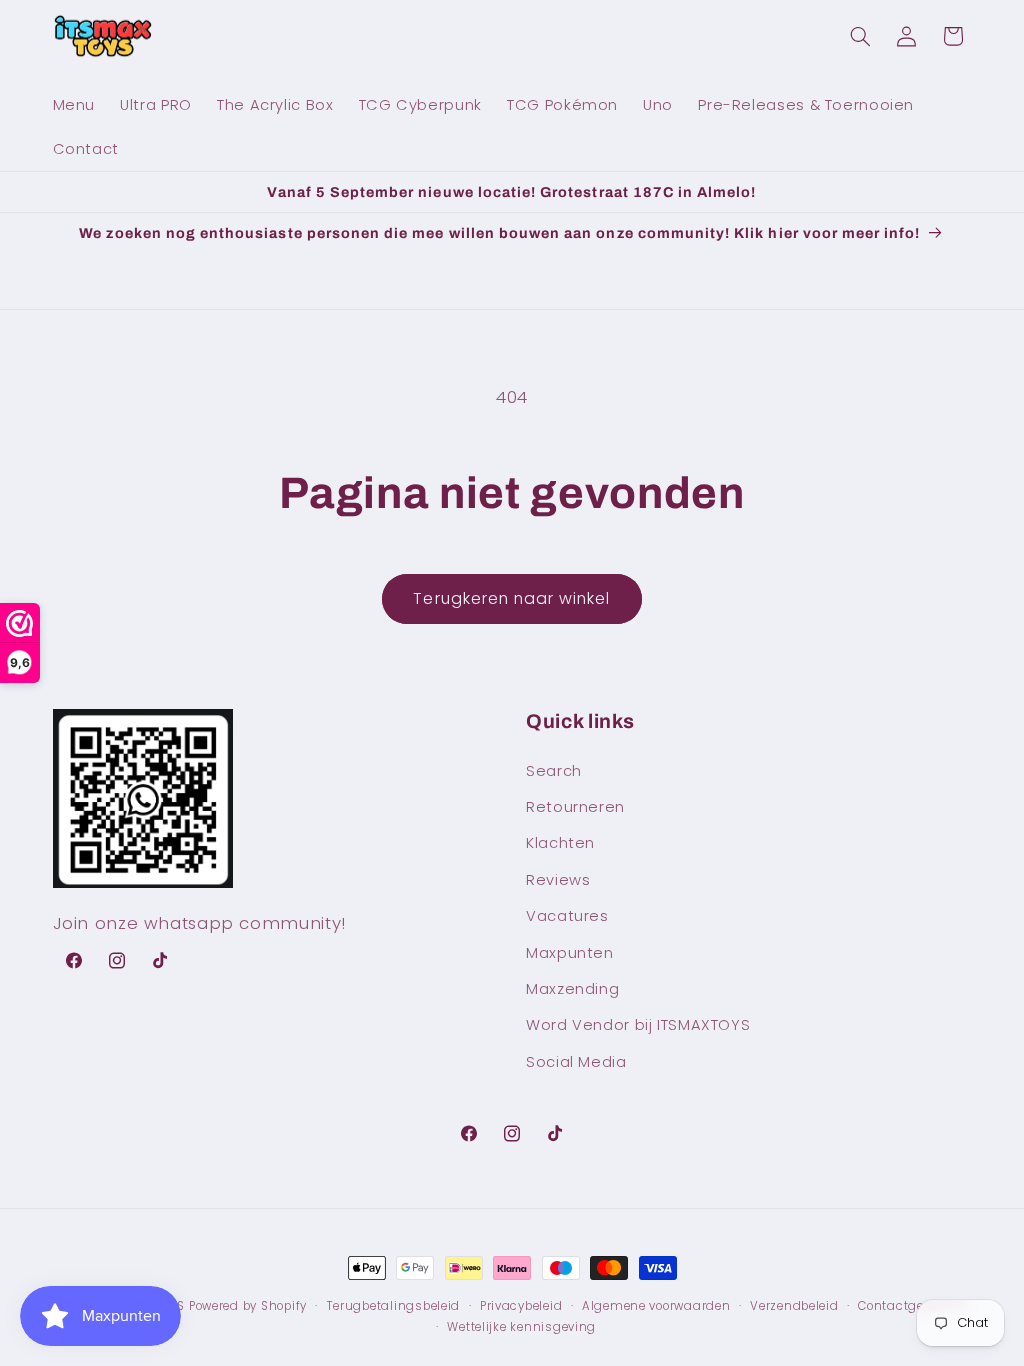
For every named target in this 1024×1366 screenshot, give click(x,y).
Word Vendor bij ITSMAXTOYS (638, 1025)
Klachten (560, 843)
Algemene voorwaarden (656, 1306)
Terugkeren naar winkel (511, 598)
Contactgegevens (913, 1306)
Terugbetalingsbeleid (394, 1306)
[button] (860, 36)
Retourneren (575, 807)
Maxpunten (570, 953)
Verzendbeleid (794, 1306)
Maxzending (572, 989)
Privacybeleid (521, 1306)
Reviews (558, 880)
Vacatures (567, 916)
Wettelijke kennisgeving (521, 1327)
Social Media (576, 1062)
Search (554, 771)
